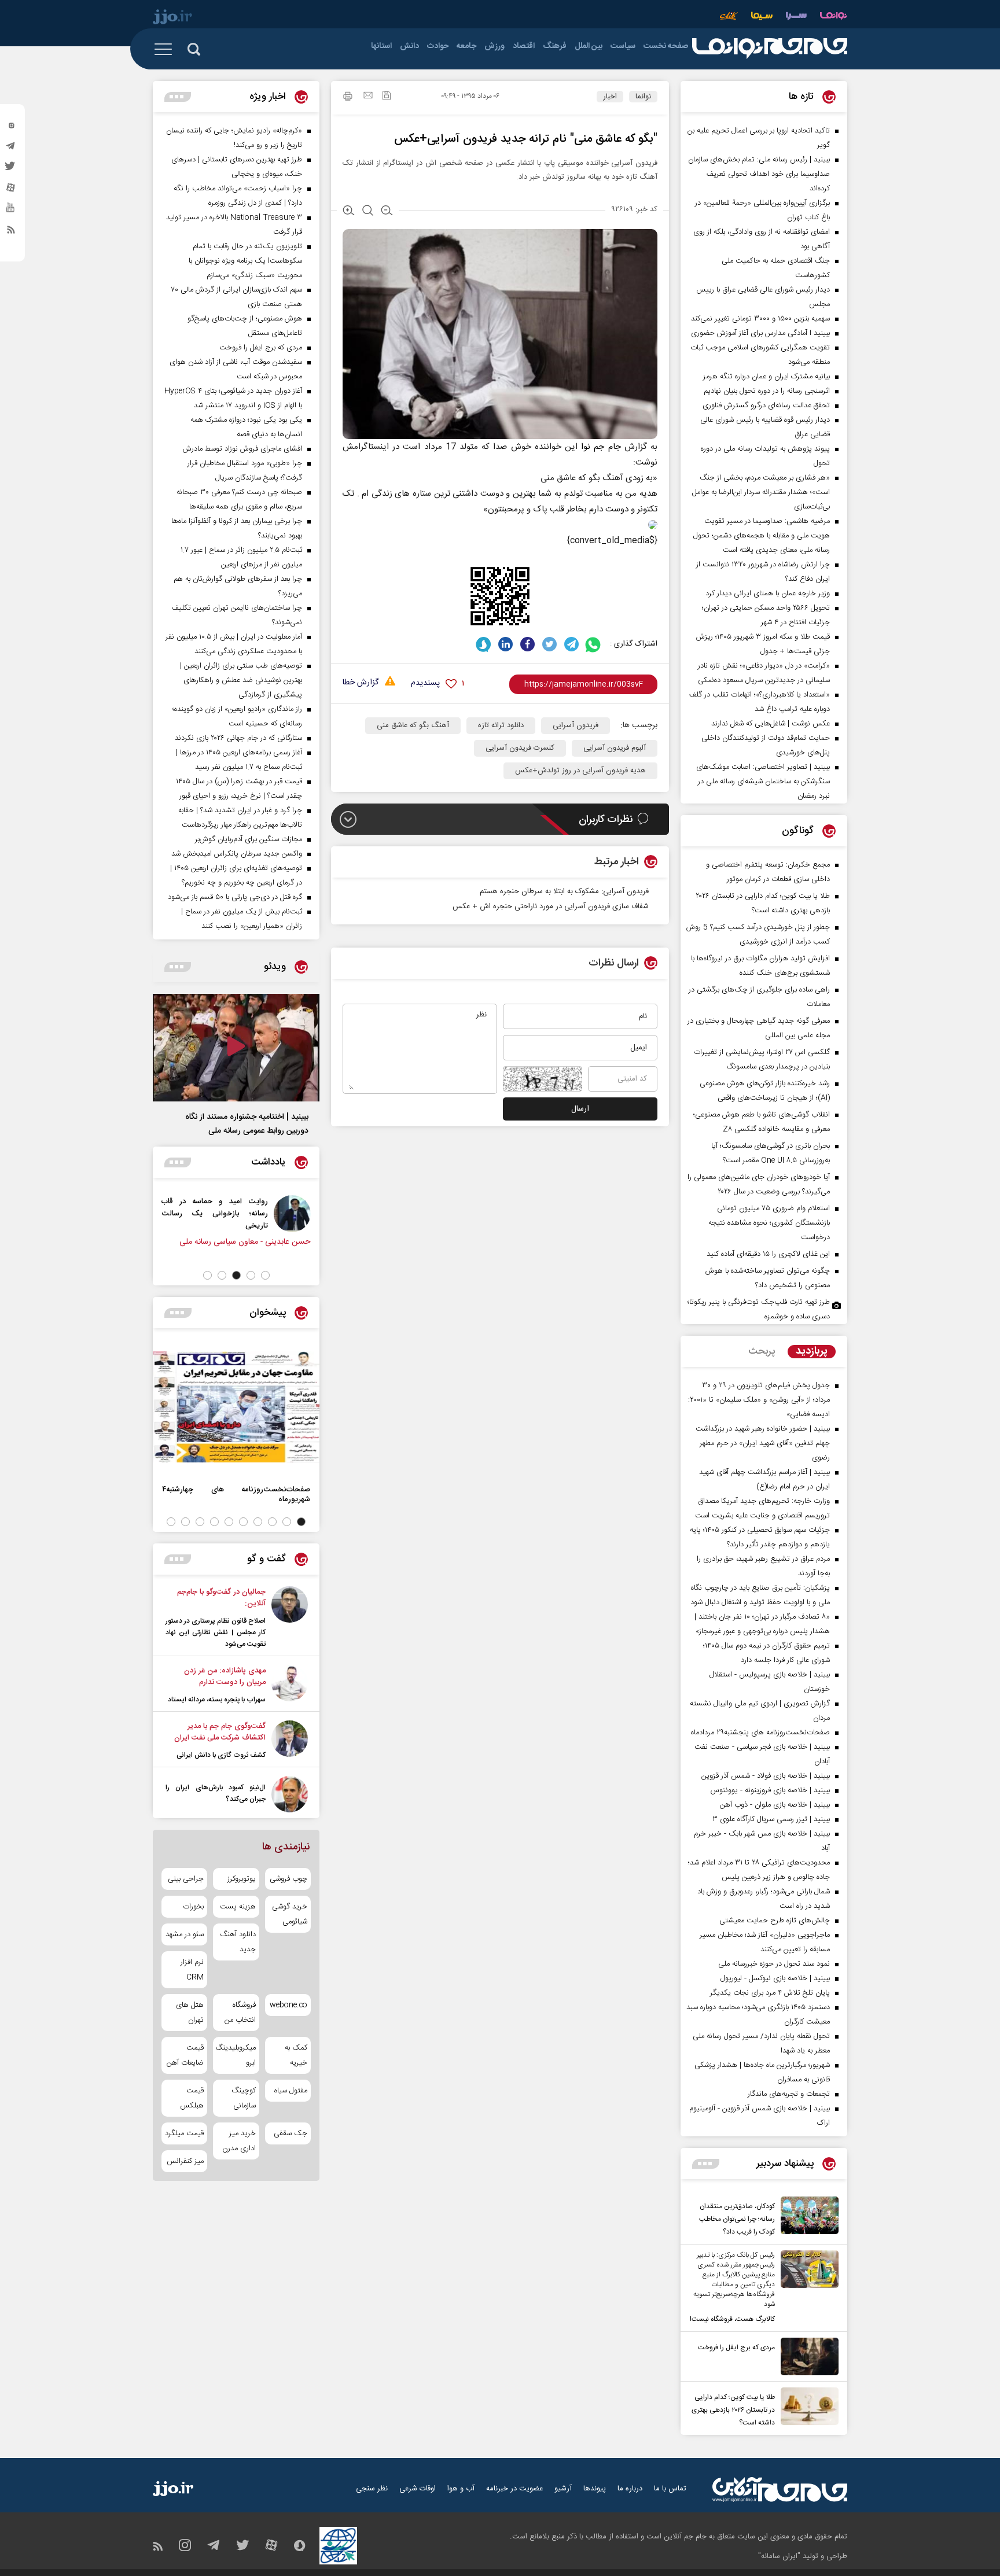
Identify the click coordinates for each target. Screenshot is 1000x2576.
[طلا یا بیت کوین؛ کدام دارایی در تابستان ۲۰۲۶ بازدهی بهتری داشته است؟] (807, 2408)
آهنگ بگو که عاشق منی (413, 725)
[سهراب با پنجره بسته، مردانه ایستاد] (290, 1685)
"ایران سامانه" (779, 2556)
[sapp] (11, 211)
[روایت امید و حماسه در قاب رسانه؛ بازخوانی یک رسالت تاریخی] (292, 1214)
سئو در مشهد (185, 1934)
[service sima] (762, 17)
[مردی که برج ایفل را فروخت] (807, 2356)
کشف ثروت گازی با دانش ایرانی (221, 1755)
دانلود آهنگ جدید (238, 1942)
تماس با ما (670, 2489)
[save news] (387, 97)
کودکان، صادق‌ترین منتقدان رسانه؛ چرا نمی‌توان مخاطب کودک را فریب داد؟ (737, 2219)
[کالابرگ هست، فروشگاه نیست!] (807, 2288)
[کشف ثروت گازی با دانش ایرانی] (290, 1741)
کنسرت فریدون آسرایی (520, 748)
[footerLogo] (780, 2490)
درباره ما (630, 2489)
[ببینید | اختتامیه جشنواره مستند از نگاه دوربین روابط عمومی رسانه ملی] (236, 1048)
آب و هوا (461, 2489)
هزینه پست (238, 1907)
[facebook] (527, 644)
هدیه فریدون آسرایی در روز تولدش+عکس (580, 771)
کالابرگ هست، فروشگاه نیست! (732, 2319)
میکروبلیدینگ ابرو (236, 2055)
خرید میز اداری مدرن (239, 2141)
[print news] (348, 98)
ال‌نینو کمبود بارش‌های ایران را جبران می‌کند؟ (216, 1793)
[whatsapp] (593, 644)
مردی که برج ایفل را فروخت (736, 2347)
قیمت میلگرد (184, 2133)
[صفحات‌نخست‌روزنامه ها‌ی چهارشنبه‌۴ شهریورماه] (236, 1407)
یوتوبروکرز (241, 1879)
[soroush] (484, 644)
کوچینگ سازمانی (243, 2098)
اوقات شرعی (418, 2489)
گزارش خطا (361, 683)
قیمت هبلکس (192, 2098)
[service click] (729, 17)
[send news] (368, 97)
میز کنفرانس (185, 2161)
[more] (706, 2164)
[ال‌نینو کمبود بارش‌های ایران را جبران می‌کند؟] (290, 1794)
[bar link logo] (172, 19)
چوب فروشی (288, 1879)
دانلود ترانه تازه (501, 725)
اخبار (610, 97)
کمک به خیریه (296, 2055)
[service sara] (796, 17)
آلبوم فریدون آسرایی (615, 748)
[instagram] (11, 128)
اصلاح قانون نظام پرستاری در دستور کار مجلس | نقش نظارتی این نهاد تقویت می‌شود (216, 1632)
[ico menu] (167, 49)
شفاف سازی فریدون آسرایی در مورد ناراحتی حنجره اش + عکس (551, 906)
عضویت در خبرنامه (514, 2489)
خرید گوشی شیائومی (290, 1914)
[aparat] (11, 190)
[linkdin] (505, 644)
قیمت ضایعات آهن (185, 2055)
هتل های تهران (190, 2013)
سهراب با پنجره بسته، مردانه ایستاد (217, 1700)
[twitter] (11, 169)
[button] (265, 1275)
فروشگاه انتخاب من (240, 2013)
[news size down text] (387, 212)
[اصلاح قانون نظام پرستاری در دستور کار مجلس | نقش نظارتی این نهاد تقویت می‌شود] (290, 1618)
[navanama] (834, 17)
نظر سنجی (372, 2489)
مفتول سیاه (291, 2091)
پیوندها (595, 2489)
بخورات (193, 1907)
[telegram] (11, 149)
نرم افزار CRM (192, 1970)
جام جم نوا (601, 447)
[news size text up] (349, 212)
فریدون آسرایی (576, 725)
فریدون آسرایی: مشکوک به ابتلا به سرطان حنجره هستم (564, 891)
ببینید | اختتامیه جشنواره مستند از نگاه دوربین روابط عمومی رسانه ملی (247, 1124)
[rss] (11, 232)
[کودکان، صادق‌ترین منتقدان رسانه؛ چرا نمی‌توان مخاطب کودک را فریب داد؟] (807, 2217)
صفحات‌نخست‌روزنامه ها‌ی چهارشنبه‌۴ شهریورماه (236, 1494)
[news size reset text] (368, 212)
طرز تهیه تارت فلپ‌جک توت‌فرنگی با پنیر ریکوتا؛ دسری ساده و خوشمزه (759, 1309)
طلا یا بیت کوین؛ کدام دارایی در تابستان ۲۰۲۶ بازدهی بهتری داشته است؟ (733, 2410)
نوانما (643, 97)
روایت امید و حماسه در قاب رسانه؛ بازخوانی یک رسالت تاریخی (215, 1213)
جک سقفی (291, 2133)
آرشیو (563, 2489)
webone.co (288, 2005)
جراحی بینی (186, 1879)
